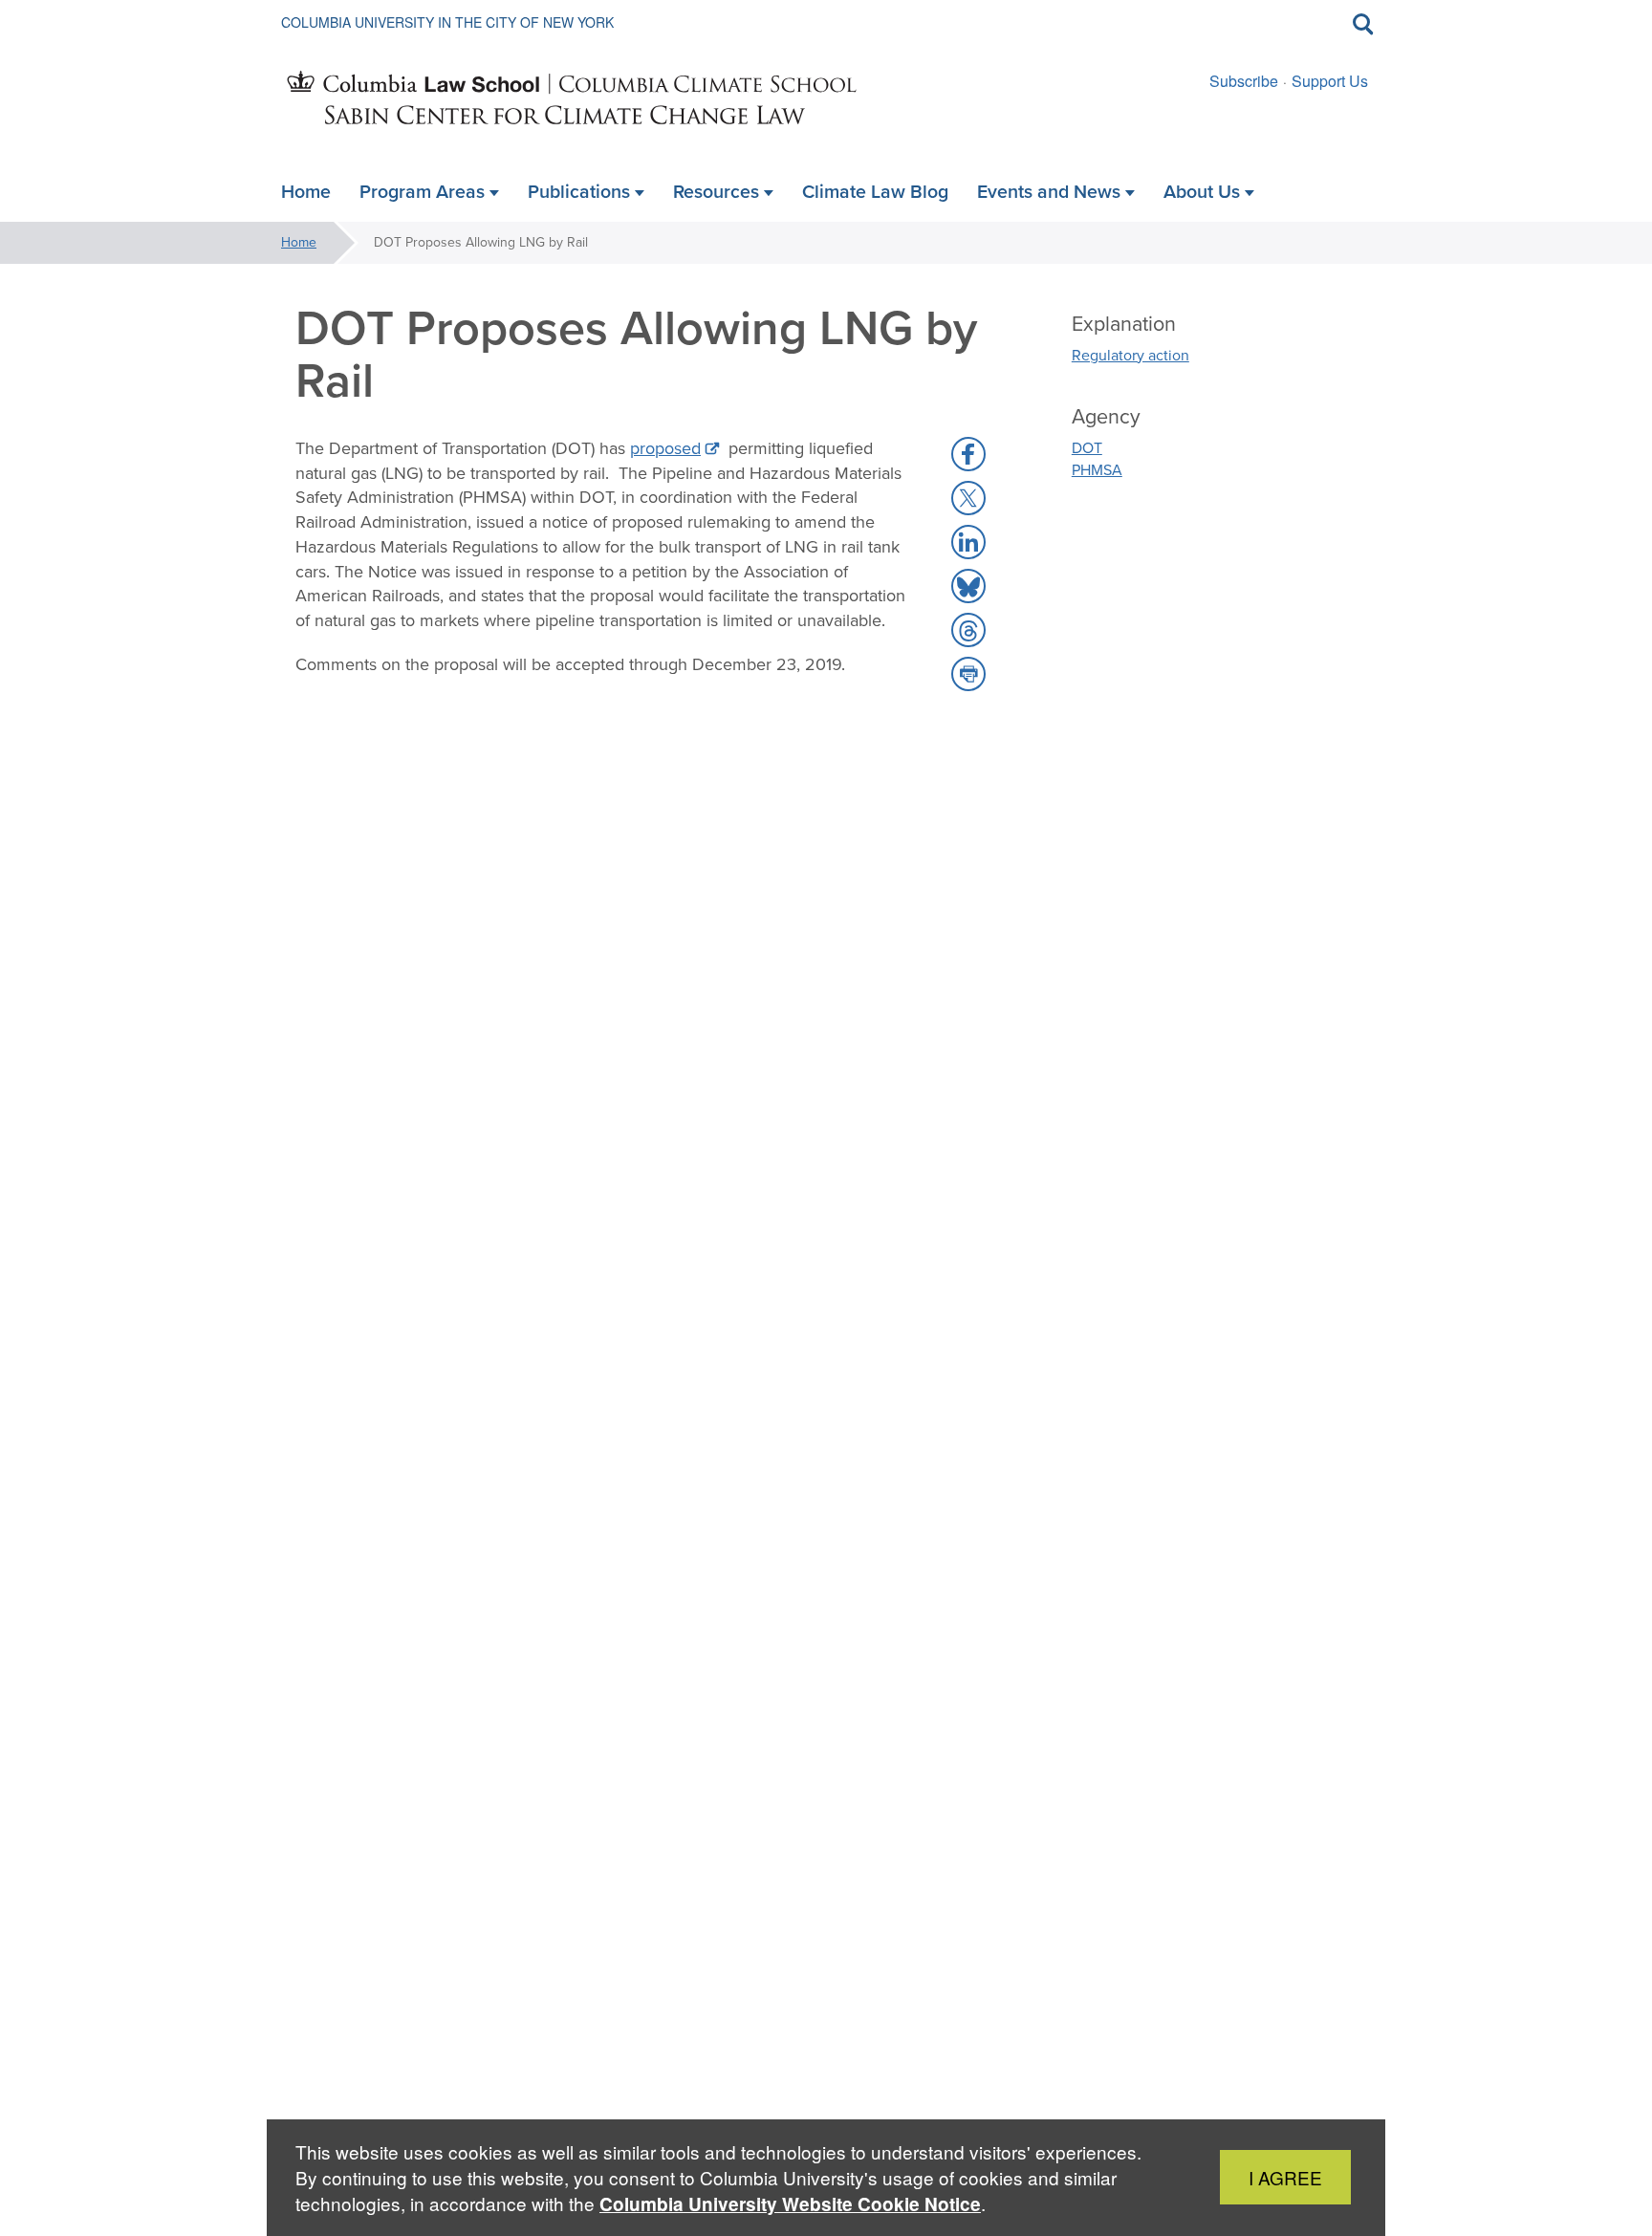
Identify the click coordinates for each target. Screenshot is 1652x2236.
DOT (1087, 448)
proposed (665, 448)
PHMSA (1097, 470)
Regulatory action (1130, 355)
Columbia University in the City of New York (447, 22)
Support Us (1330, 81)
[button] (968, 454)
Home (299, 242)
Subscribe (1244, 81)
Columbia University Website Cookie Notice (790, 2204)
